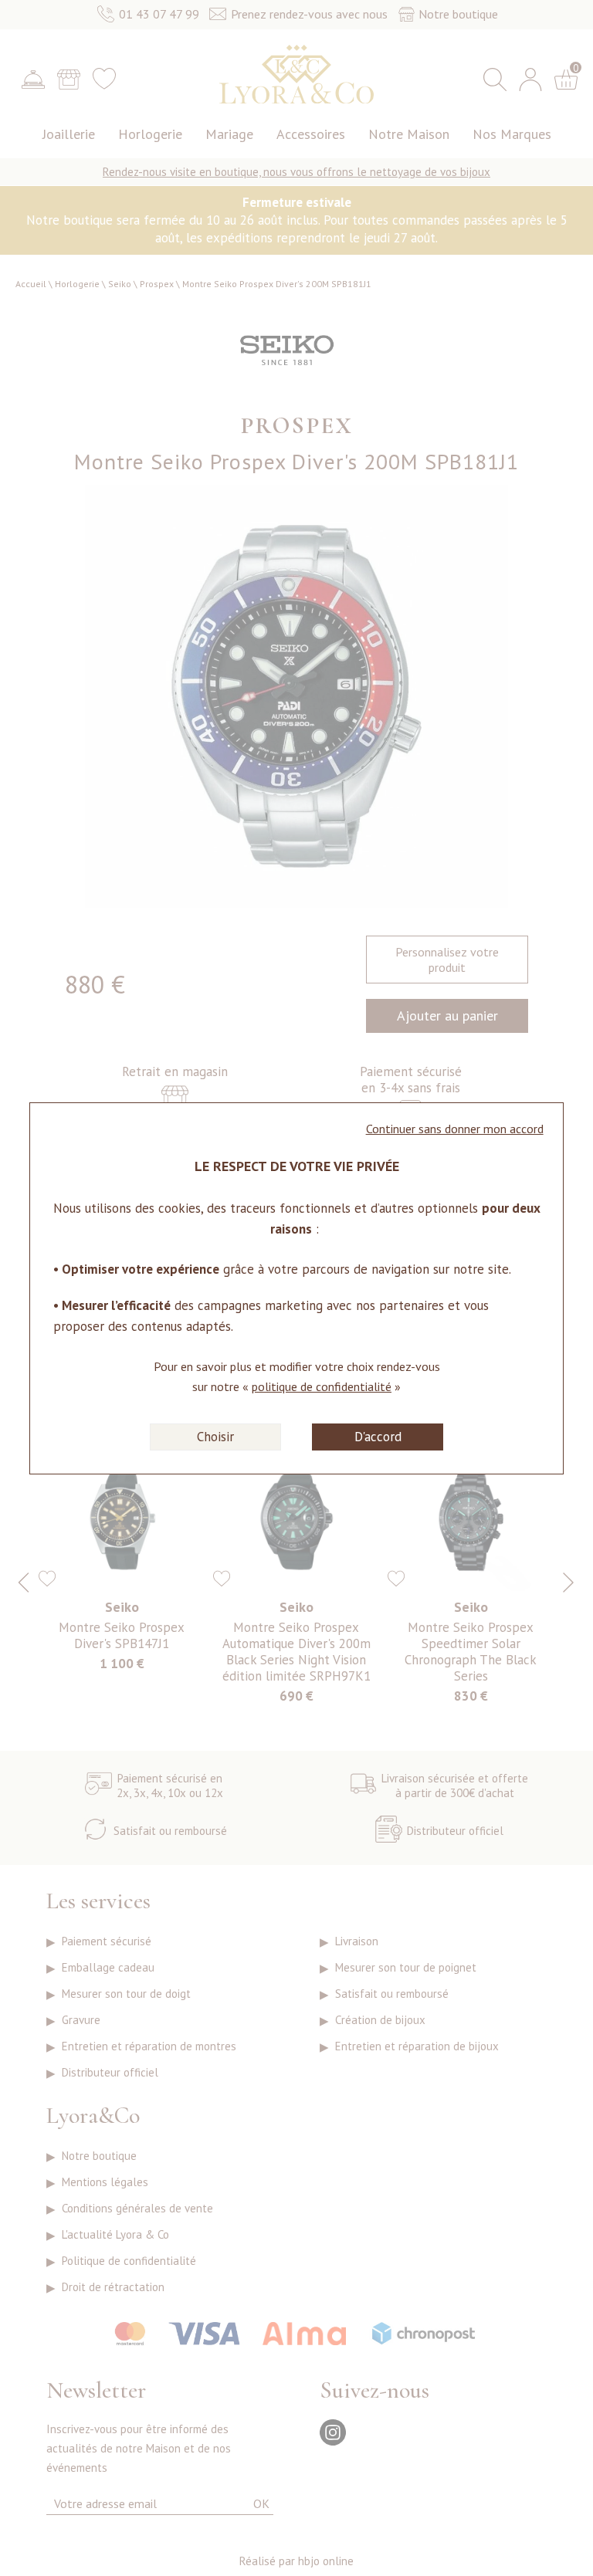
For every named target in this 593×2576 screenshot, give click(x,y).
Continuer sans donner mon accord (455, 1129)
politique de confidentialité (322, 1386)
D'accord (378, 1437)
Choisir (215, 1437)
